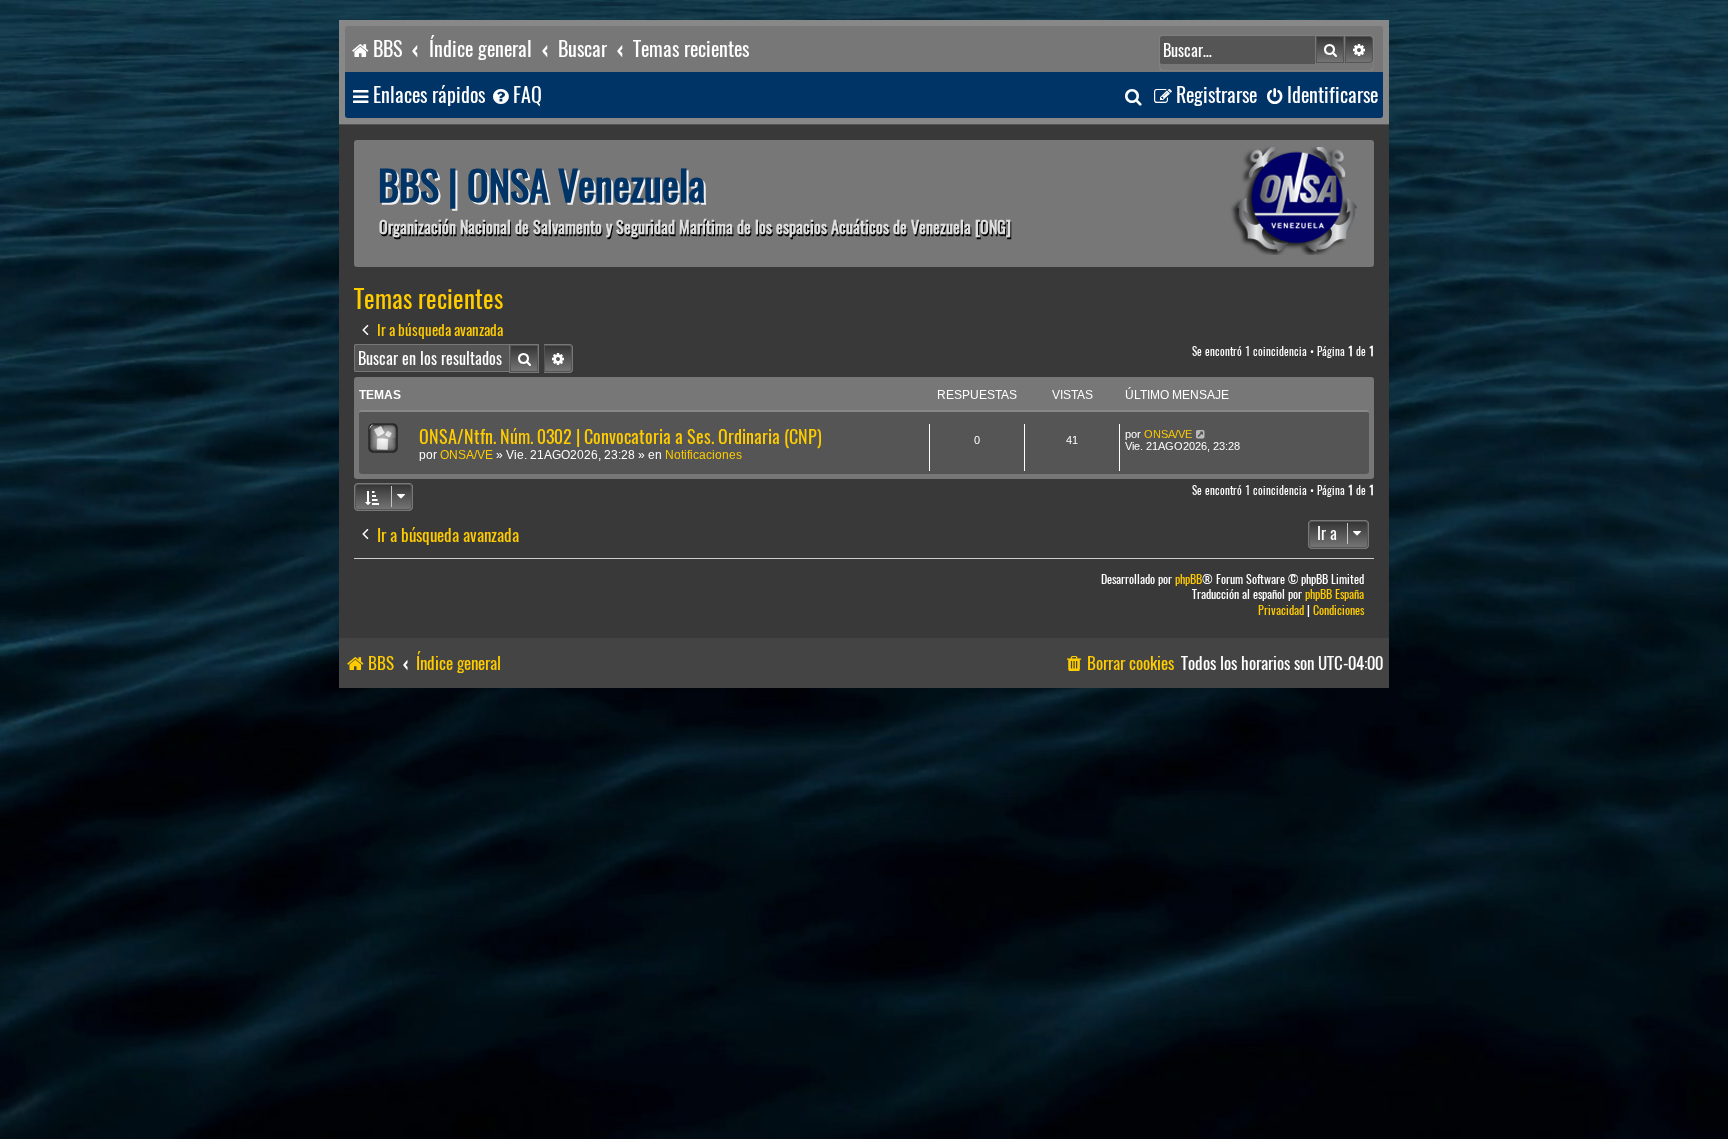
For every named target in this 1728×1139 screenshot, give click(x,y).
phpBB (1188, 579)
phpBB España (1334, 594)
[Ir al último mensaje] (1201, 434)
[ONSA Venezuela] (1249, 203)
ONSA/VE (466, 455)
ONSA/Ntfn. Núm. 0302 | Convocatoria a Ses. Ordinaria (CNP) (620, 436)
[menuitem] (516, 95)
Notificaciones (703, 455)
